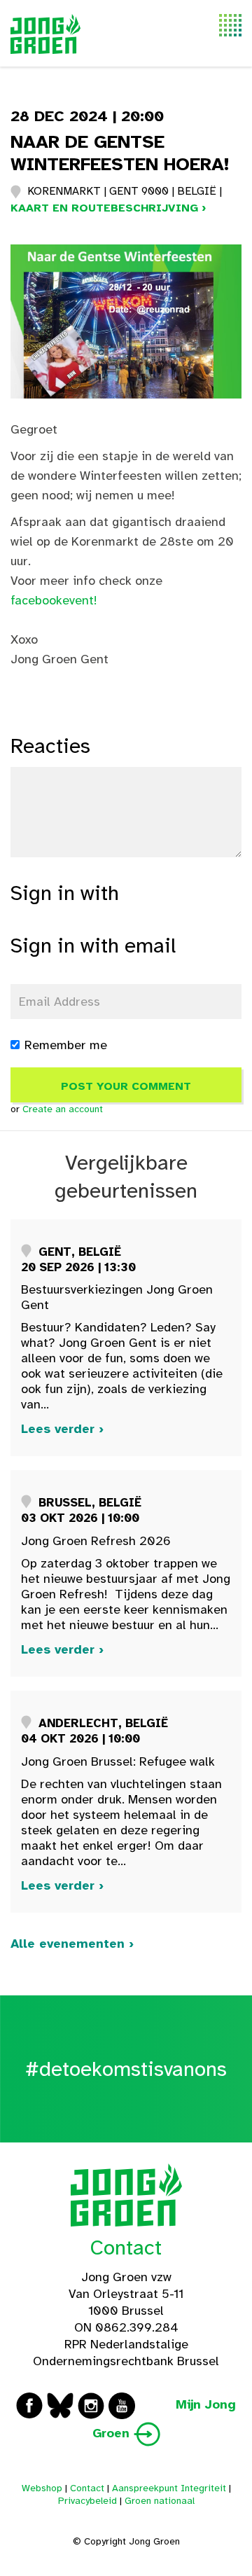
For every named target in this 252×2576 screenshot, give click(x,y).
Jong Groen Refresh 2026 (96, 1541)
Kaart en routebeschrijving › (108, 208)
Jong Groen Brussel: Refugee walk (118, 1761)
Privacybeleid (87, 2501)
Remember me (66, 1045)
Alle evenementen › (72, 1944)
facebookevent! (54, 600)
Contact (126, 2248)
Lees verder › (62, 1429)
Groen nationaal (160, 2501)
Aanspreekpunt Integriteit (169, 2488)
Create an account (63, 1109)
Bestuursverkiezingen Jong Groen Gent (117, 1297)
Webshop (42, 2488)
